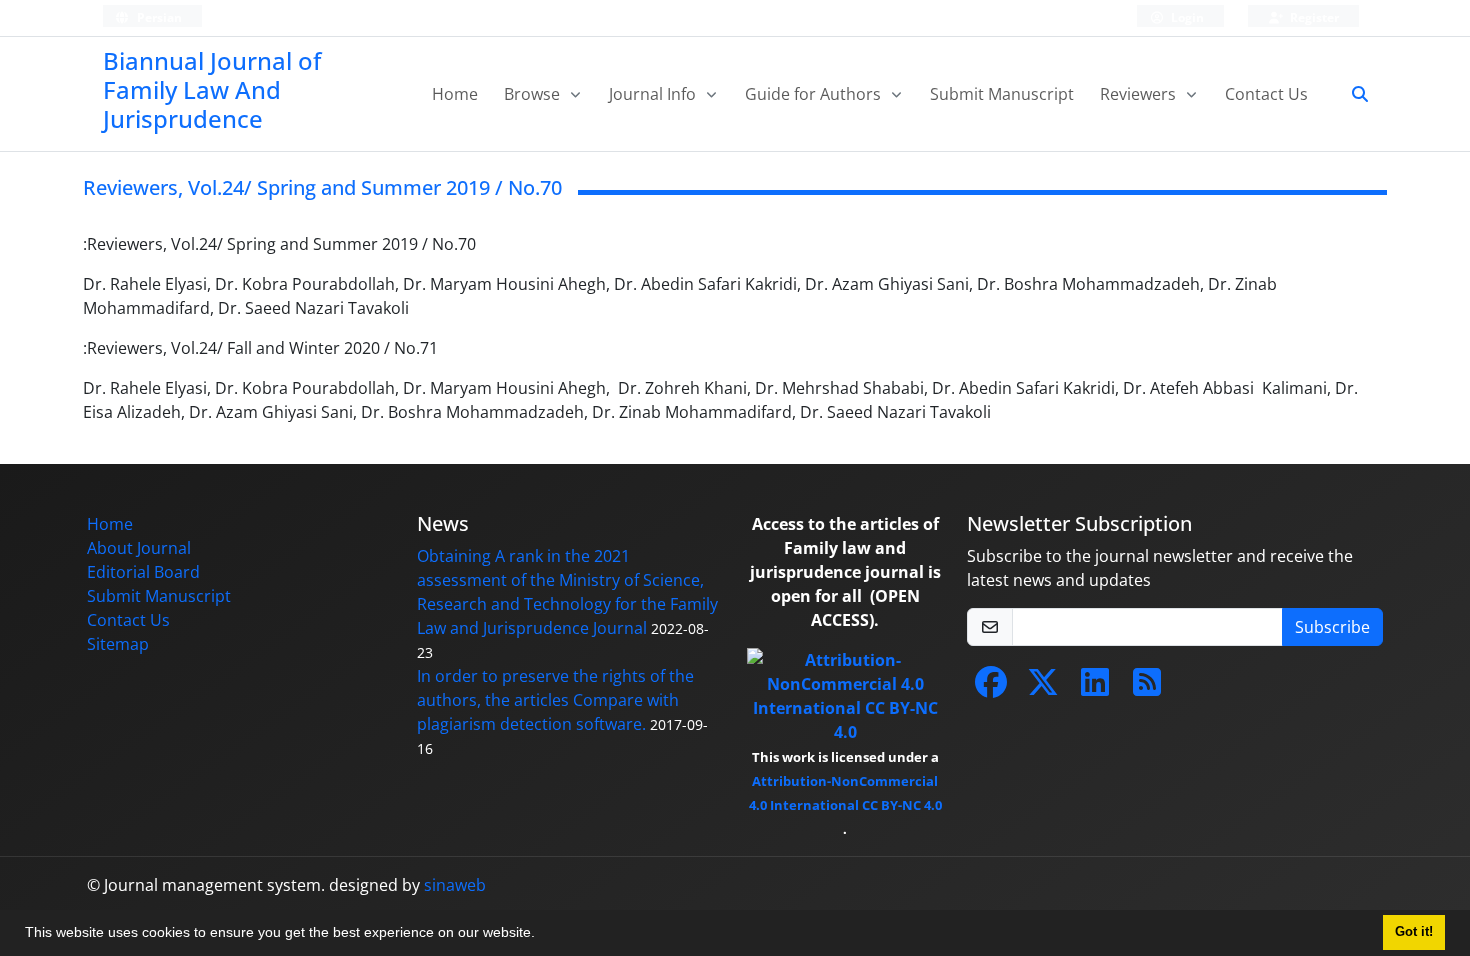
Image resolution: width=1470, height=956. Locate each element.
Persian (158, 17)
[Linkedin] (1095, 688)
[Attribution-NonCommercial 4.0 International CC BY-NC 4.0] (845, 695)
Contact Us (1266, 94)
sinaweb (455, 885)
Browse (534, 94)
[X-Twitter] (1043, 688)
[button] (542, 935)
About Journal (139, 548)
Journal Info (654, 94)
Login (1186, 17)
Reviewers (1140, 94)
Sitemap (118, 644)
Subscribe (1332, 627)
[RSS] (1147, 688)
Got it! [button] (1414, 932)
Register (1313, 17)
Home (455, 94)
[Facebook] (991, 688)
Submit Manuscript (1002, 94)
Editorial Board (143, 572)
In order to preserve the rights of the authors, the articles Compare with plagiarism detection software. (555, 700)
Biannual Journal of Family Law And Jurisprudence (212, 89)
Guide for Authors (815, 94)
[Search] (1352, 94)
